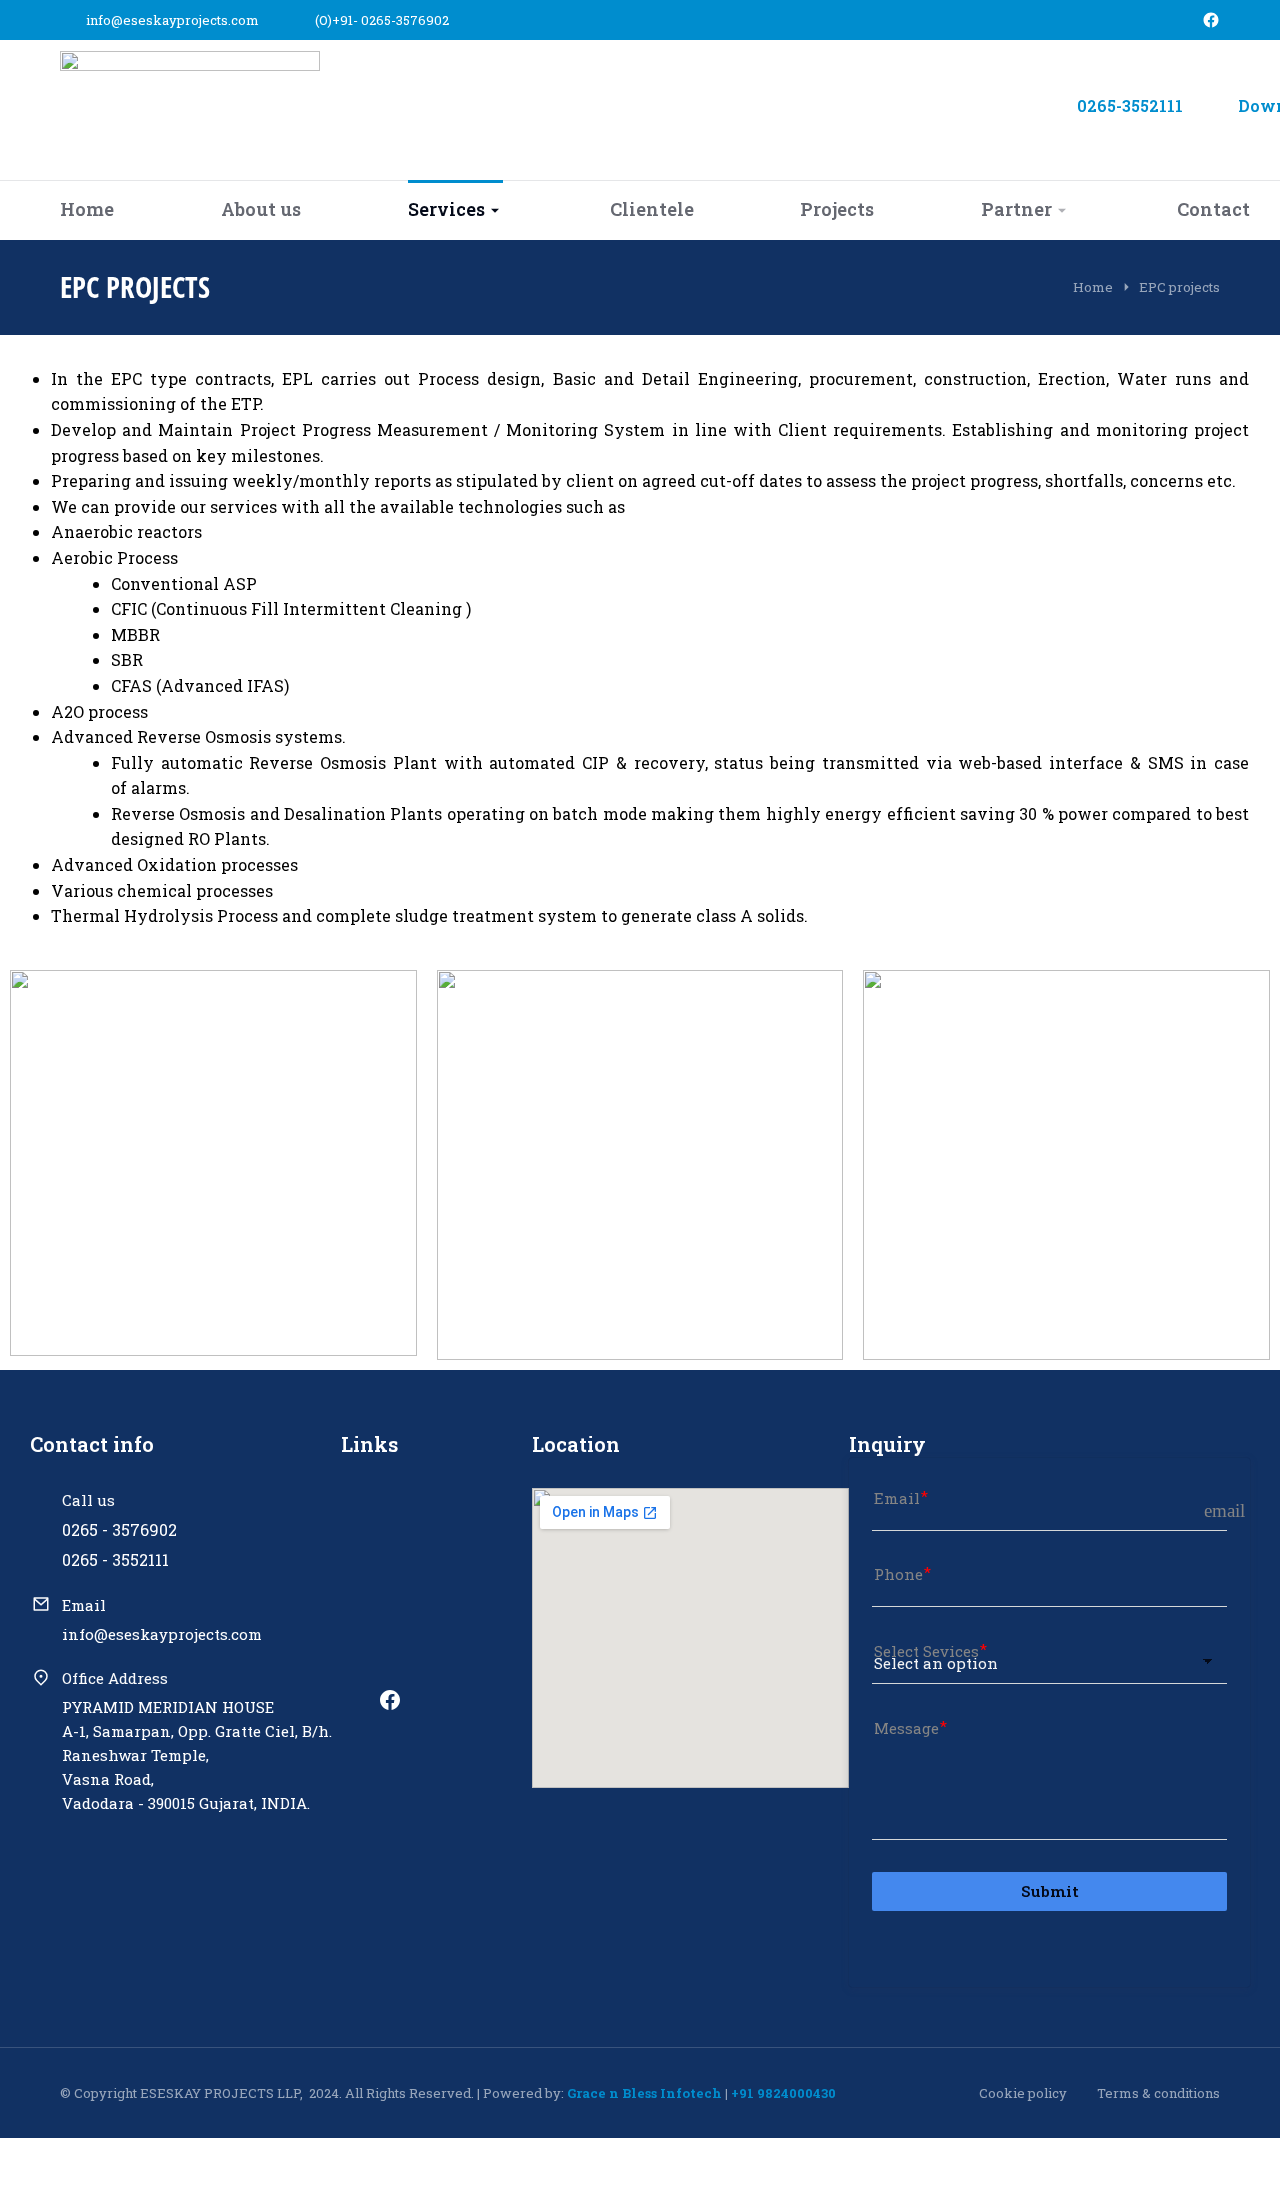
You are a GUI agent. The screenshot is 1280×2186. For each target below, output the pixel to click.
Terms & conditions (1158, 2093)
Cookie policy (1023, 2093)
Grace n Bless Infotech (644, 2093)
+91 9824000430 (783, 2093)
